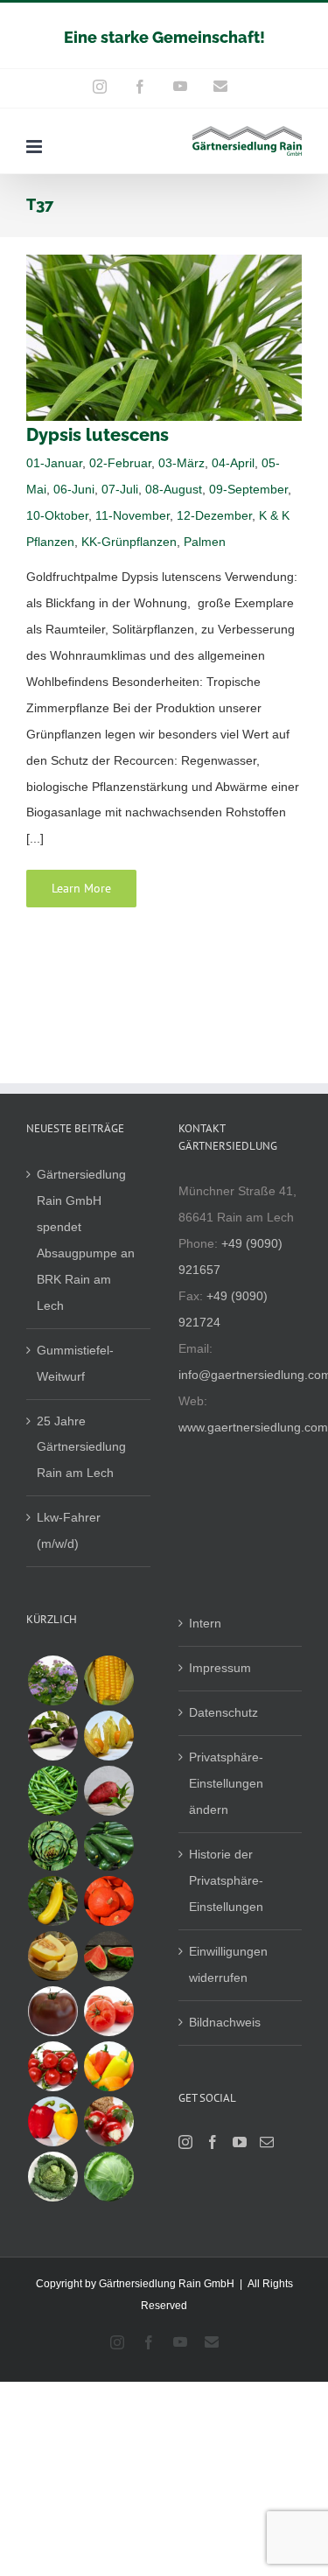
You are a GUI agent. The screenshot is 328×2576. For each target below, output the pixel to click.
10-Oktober (57, 515)
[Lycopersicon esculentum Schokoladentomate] (52, 2011)
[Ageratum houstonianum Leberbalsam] (52, 1680)
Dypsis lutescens (98, 435)
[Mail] (267, 2142)
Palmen (205, 542)
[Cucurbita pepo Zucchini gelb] (52, 1901)
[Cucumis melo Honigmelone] (52, 1956)
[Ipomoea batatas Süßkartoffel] (108, 1791)
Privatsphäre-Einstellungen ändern (226, 1783)
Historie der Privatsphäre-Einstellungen (226, 1880)
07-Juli (120, 489)
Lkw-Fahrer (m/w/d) (69, 1530)
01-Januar (54, 463)
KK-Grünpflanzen (129, 542)
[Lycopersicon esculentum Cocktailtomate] (52, 2066)
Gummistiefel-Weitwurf (75, 1363)
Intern (205, 1623)
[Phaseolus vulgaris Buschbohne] (52, 1791)
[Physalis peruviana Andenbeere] (108, 1736)
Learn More (81, 888)
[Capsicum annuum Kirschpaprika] (108, 2121)
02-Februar (120, 463)
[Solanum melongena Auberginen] (52, 1736)
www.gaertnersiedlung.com (253, 1427)
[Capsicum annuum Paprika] (52, 2121)
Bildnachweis (225, 2022)
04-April (233, 463)
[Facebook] (213, 2142)
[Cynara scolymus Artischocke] (52, 1846)
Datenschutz (223, 1712)
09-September (248, 489)
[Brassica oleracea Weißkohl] (108, 2177)
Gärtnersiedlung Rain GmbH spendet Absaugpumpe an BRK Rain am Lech (86, 1240)
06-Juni (74, 489)
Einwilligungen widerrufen (228, 1964)
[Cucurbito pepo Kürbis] (108, 1901)
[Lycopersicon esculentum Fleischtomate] (108, 2011)
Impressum (220, 1668)
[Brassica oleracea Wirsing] (52, 2177)
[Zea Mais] (108, 1680)
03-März (181, 463)
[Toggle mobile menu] (35, 147)
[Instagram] (185, 2142)
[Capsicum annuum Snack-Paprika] (108, 2066)
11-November (133, 515)
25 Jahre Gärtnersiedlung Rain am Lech (81, 1447)
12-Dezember (214, 515)
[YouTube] (240, 2142)
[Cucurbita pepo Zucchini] (108, 1846)
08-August (174, 489)
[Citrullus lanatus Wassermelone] (108, 1956)
